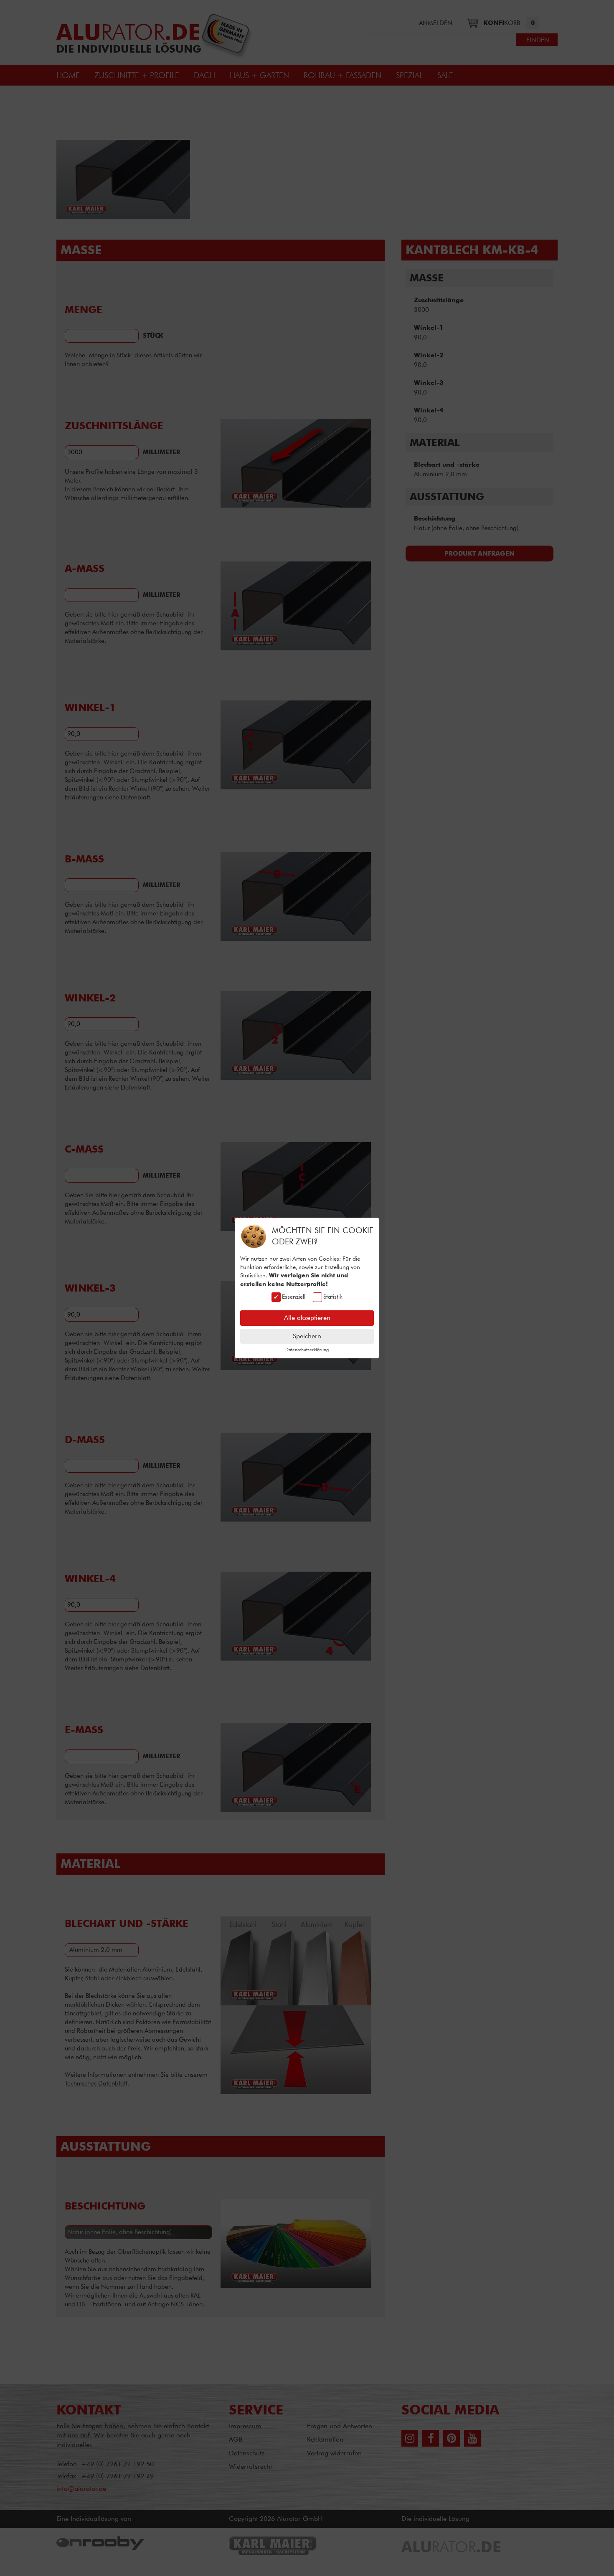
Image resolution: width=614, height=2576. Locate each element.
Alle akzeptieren (307, 1318)
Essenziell (294, 1296)
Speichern (307, 1336)
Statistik (333, 1296)
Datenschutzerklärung (307, 1350)
